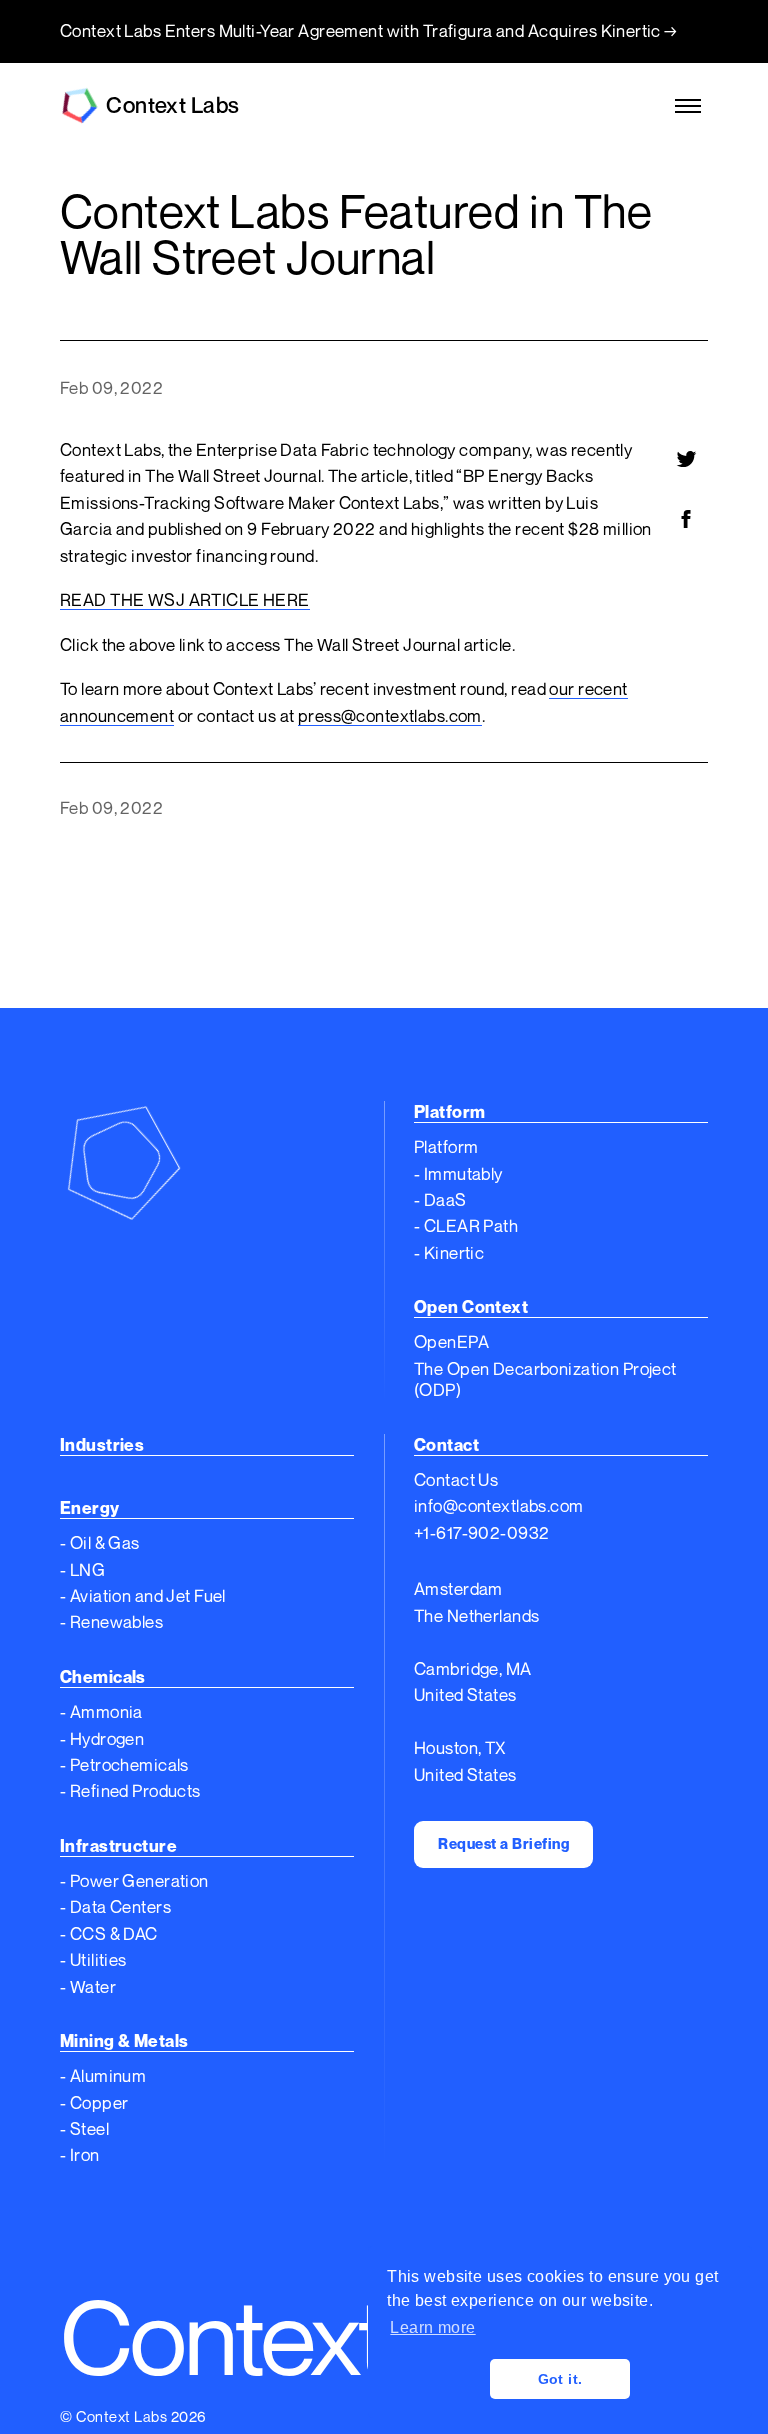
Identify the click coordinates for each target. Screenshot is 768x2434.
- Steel (84, 2128)
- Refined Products (130, 1790)
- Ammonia (101, 1711)
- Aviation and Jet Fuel (143, 1595)
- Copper (94, 2102)
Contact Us (456, 1479)
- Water (88, 1986)
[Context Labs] (207, 1161)
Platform (446, 1146)
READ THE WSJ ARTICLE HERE (185, 599)
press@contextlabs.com (390, 715)
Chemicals (103, 1676)
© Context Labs (113, 2416)
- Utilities (93, 1959)
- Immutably (458, 1173)
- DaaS (440, 1199)
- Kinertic (449, 1252)
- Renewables (111, 1621)
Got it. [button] (560, 2379)
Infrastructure (118, 1845)
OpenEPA (451, 1341)
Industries (102, 1444)
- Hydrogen (102, 1738)
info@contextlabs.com (499, 1505)
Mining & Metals (124, 2040)
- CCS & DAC (109, 1933)
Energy (90, 1507)
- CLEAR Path (466, 1225)
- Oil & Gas (100, 1542)
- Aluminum (103, 2075)
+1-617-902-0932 (481, 1532)
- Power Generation (134, 1880)
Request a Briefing (503, 1843)
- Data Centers (115, 1906)
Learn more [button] (432, 2327)
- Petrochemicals (124, 1764)
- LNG (82, 1569)
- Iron (80, 2154)
